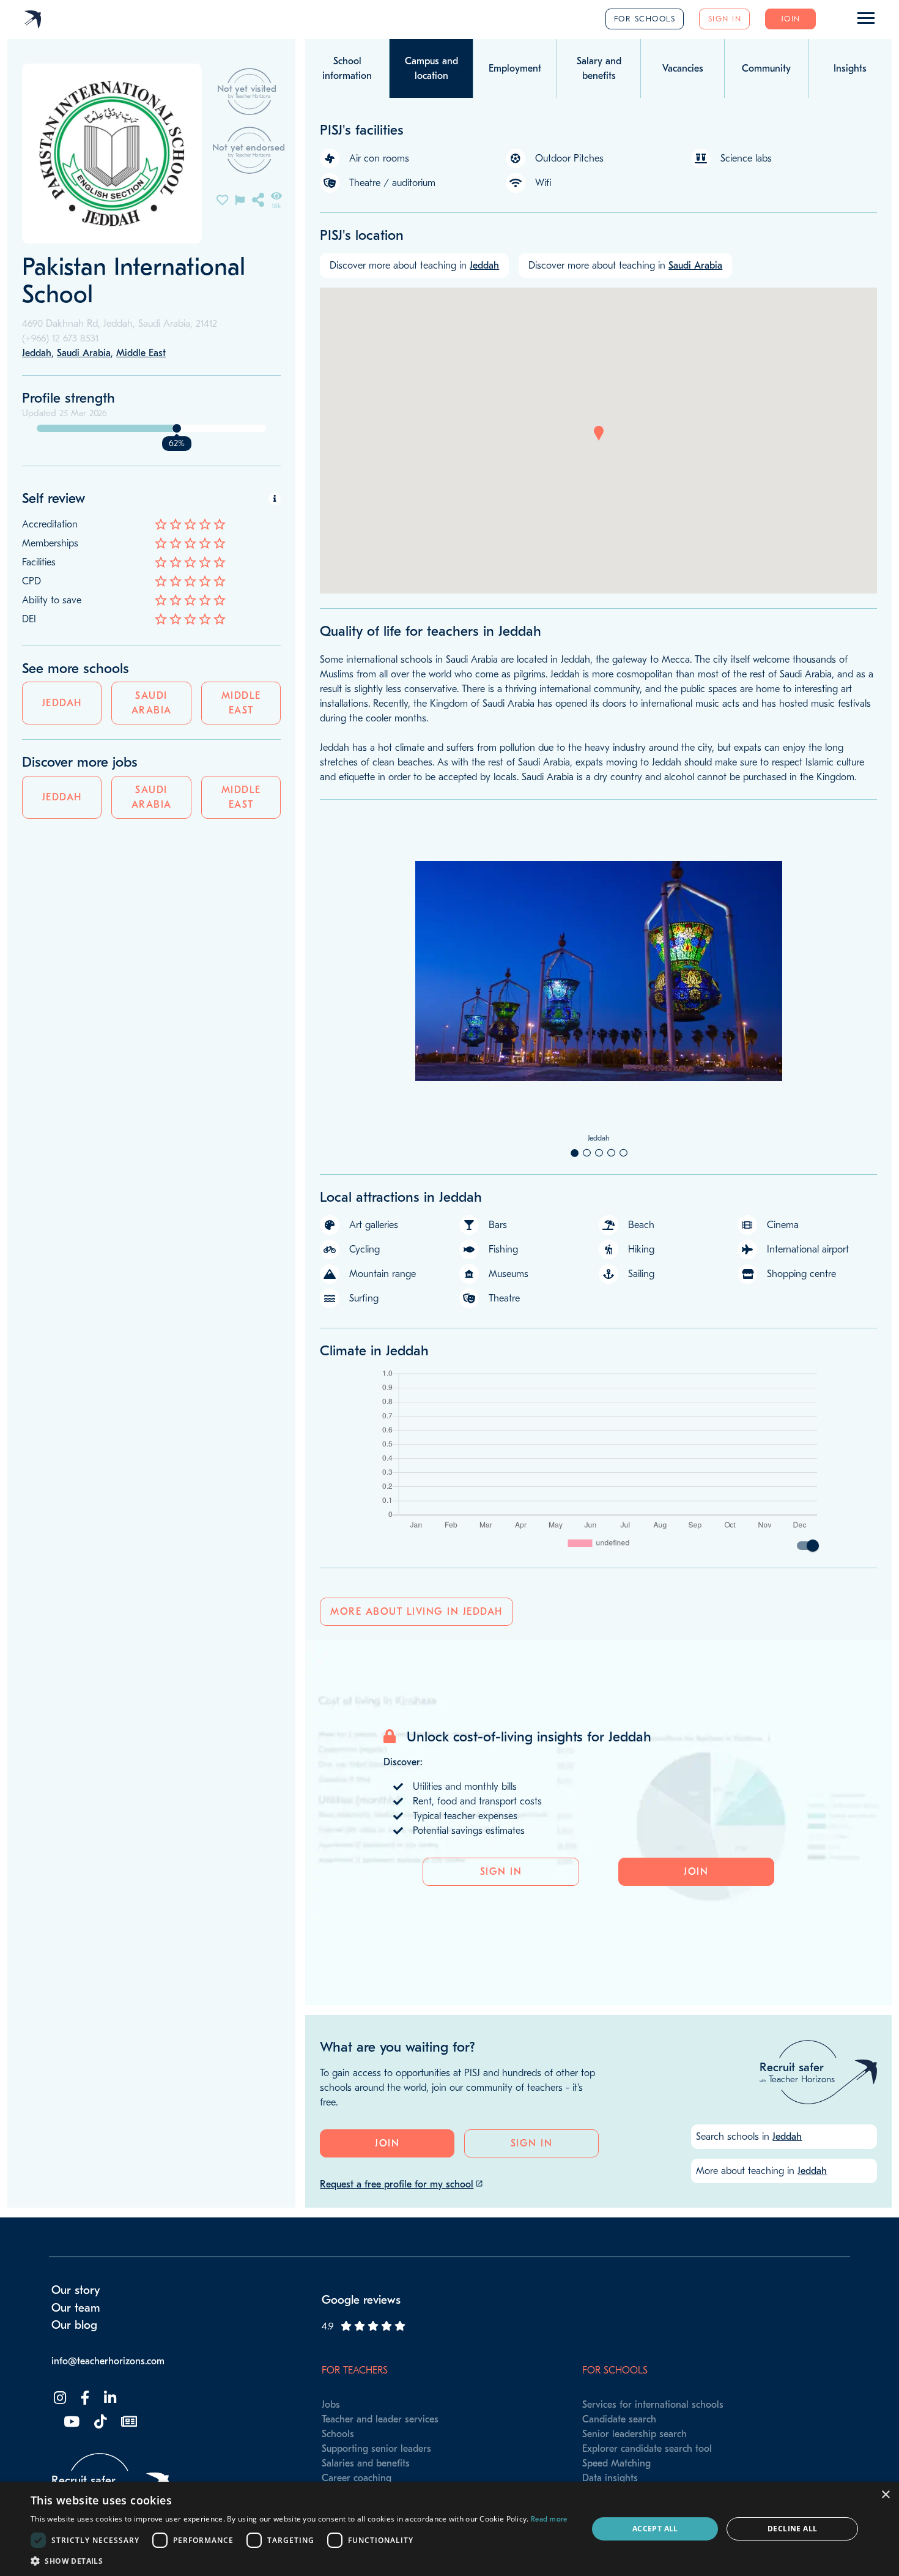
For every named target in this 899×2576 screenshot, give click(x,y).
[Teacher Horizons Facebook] (84, 2398)
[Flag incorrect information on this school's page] (240, 199)
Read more (549, 2519)
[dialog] (449, 2529)
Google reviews (361, 2300)
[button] (599, 433)
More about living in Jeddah (416, 1612)
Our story (76, 2290)
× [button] (885, 2495)
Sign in (725, 19)
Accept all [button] (655, 2529)
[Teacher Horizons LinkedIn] (109, 2398)
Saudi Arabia (152, 703)
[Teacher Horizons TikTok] (99, 2422)
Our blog (74, 2325)
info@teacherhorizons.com (108, 2361)
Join (791, 19)
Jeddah (62, 703)
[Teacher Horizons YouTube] (70, 2422)
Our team (76, 2308)
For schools (645, 19)
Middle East (241, 703)
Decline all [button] (792, 2529)
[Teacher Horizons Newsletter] (128, 2422)
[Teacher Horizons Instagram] (59, 2398)
